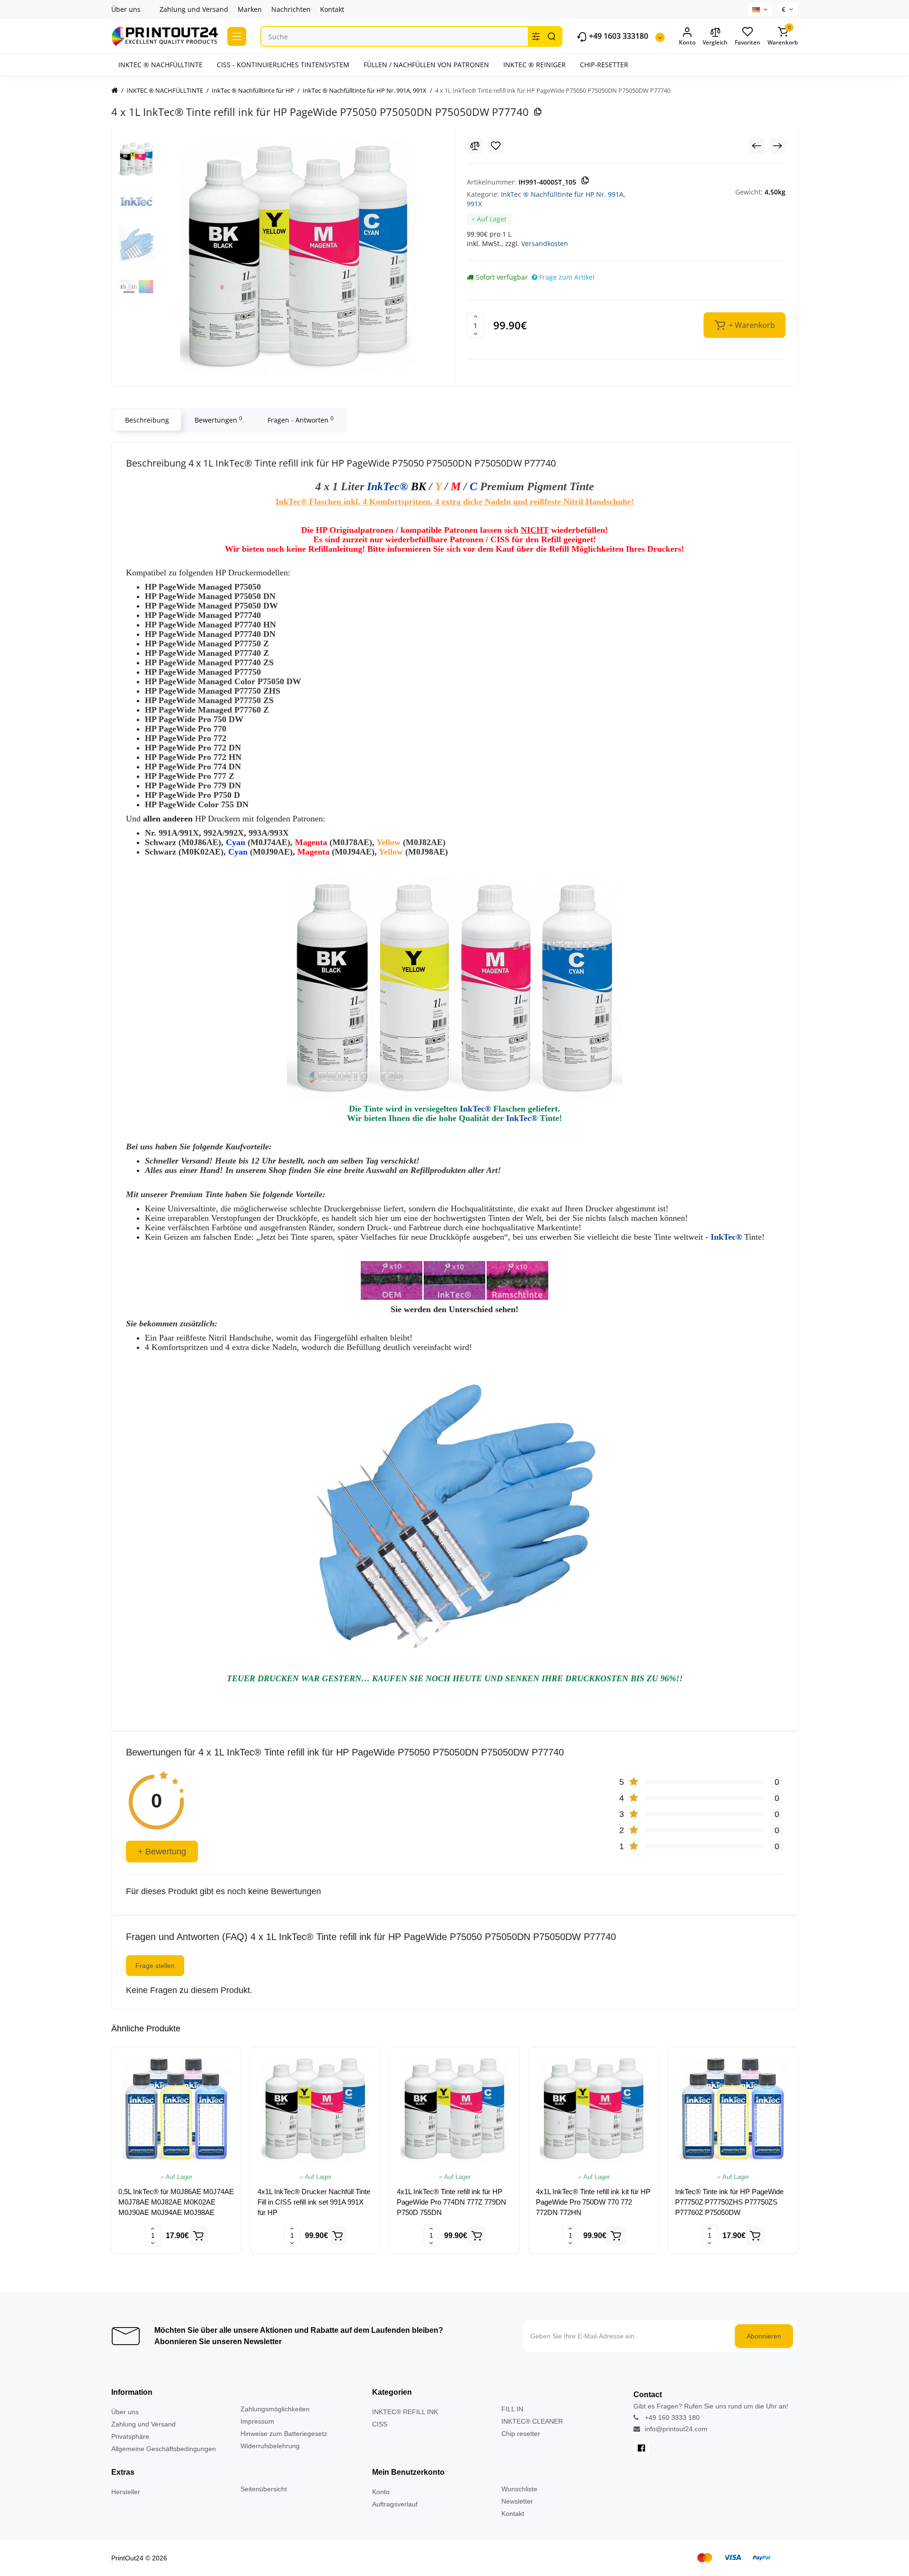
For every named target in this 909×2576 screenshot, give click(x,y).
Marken (250, 9)
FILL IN (512, 2409)
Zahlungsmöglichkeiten (275, 2409)
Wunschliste (519, 2489)
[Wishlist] (496, 146)
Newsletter (517, 2501)
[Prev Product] (757, 146)
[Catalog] (237, 36)
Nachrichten (291, 9)
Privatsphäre (130, 2436)
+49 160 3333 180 (671, 2417)
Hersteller (126, 2492)
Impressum (257, 2421)
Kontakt (332, 9)
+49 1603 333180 (618, 36)
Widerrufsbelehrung (270, 2446)
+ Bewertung (162, 1852)
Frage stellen (155, 1966)
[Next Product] (777, 146)
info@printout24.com (675, 2429)
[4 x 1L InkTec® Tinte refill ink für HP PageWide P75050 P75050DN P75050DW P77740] (298, 256)
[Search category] (536, 36)
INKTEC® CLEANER (532, 2421)
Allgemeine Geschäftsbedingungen (164, 2449)
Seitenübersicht (264, 2489)
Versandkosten (545, 243)
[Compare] (475, 146)
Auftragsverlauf (395, 2504)
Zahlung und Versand (194, 9)
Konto (381, 2492)
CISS (380, 2424)
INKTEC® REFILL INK (405, 2412)
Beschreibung (147, 420)
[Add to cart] (198, 2236)
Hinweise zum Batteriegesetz (284, 2434)
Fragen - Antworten (300, 420)
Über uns (126, 9)
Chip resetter (521, 2434)
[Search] (552, 36)
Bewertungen (218, 420)
